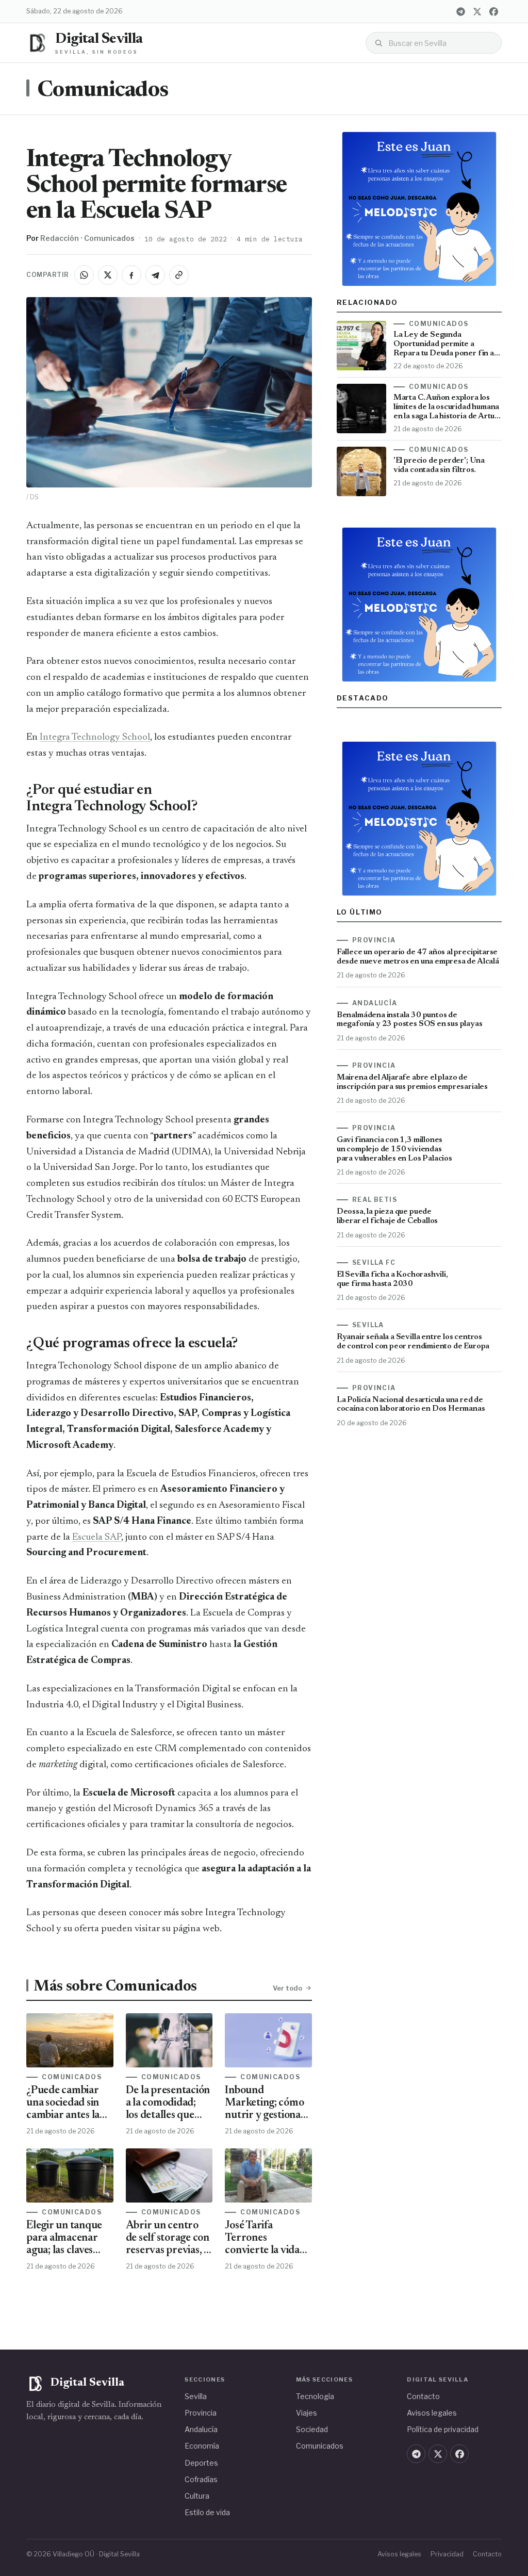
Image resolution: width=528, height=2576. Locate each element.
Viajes (307, 2413)
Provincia (201, 2413)
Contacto (423, 2396)
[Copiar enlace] (179, 275)
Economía (202, 2446)
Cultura (197, 2496)
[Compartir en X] (108, 275)
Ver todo (287, 1988)
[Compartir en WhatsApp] (84, 275)
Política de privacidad (443, 2429)
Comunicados (103, 91)
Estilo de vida (207, 2512)
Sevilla (196, 2396)
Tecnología (315, 2396)
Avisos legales (432, 2413)
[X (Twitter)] (477, 11)
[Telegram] (461, 11)
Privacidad (447, 2554)
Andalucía (201, 2429)
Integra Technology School (95, 737)
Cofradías (201, 2479)
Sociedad (312, 2429)
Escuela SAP (97, 1537)
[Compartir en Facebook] (131, 275)
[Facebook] (494, 11)
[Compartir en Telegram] (155, 275)
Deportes (201, 2463)
